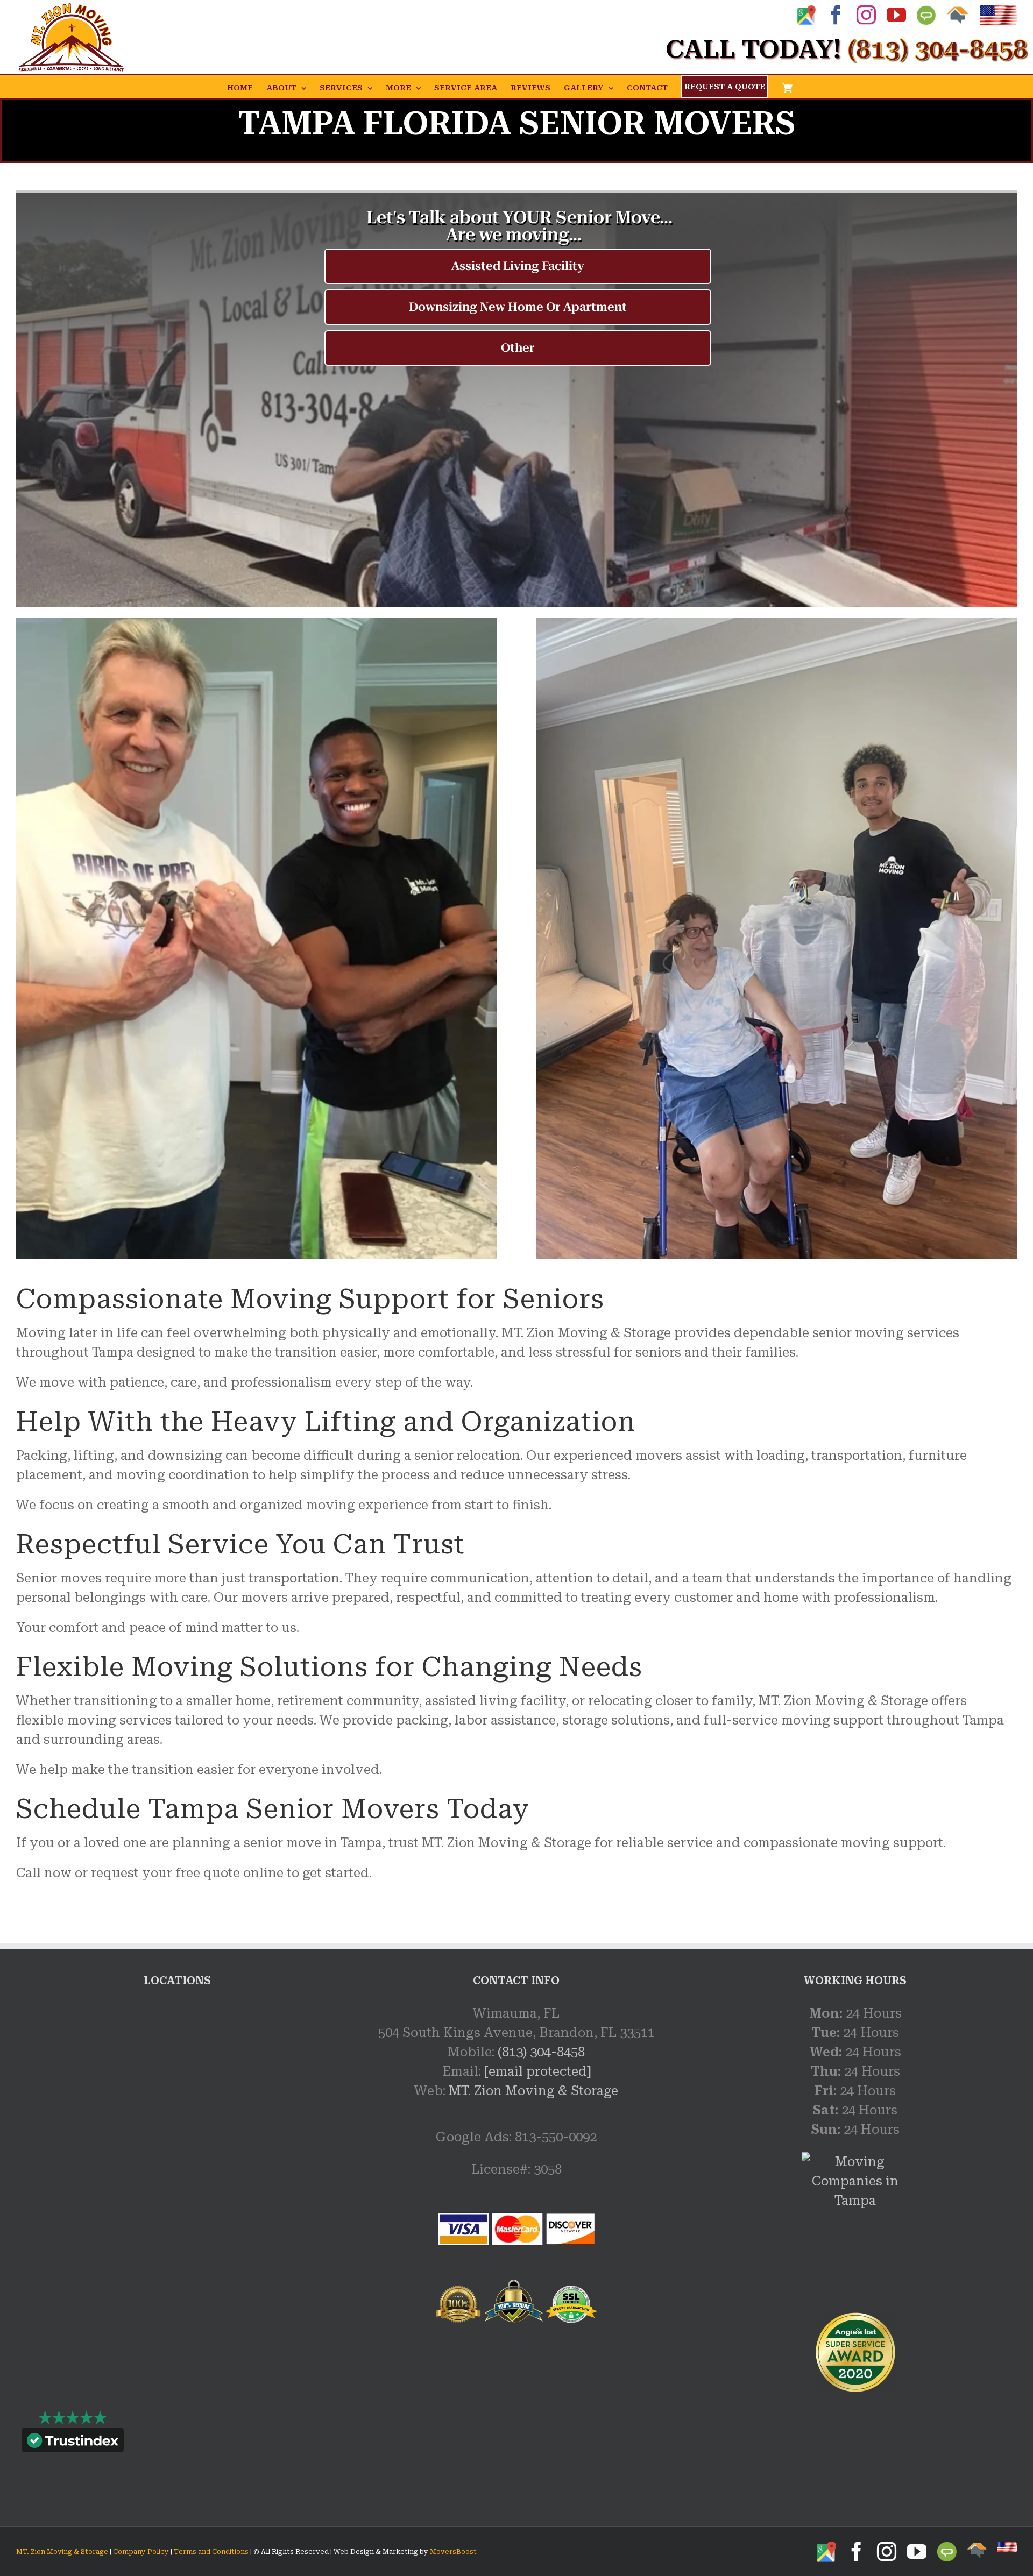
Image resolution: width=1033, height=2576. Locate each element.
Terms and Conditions (211, 2552)
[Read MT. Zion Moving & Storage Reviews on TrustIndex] (73, 2443)
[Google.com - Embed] (178, 2084)
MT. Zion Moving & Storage (533, 2091)
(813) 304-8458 (541, 2052)
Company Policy (140, 2552)
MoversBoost (453, 2552)
